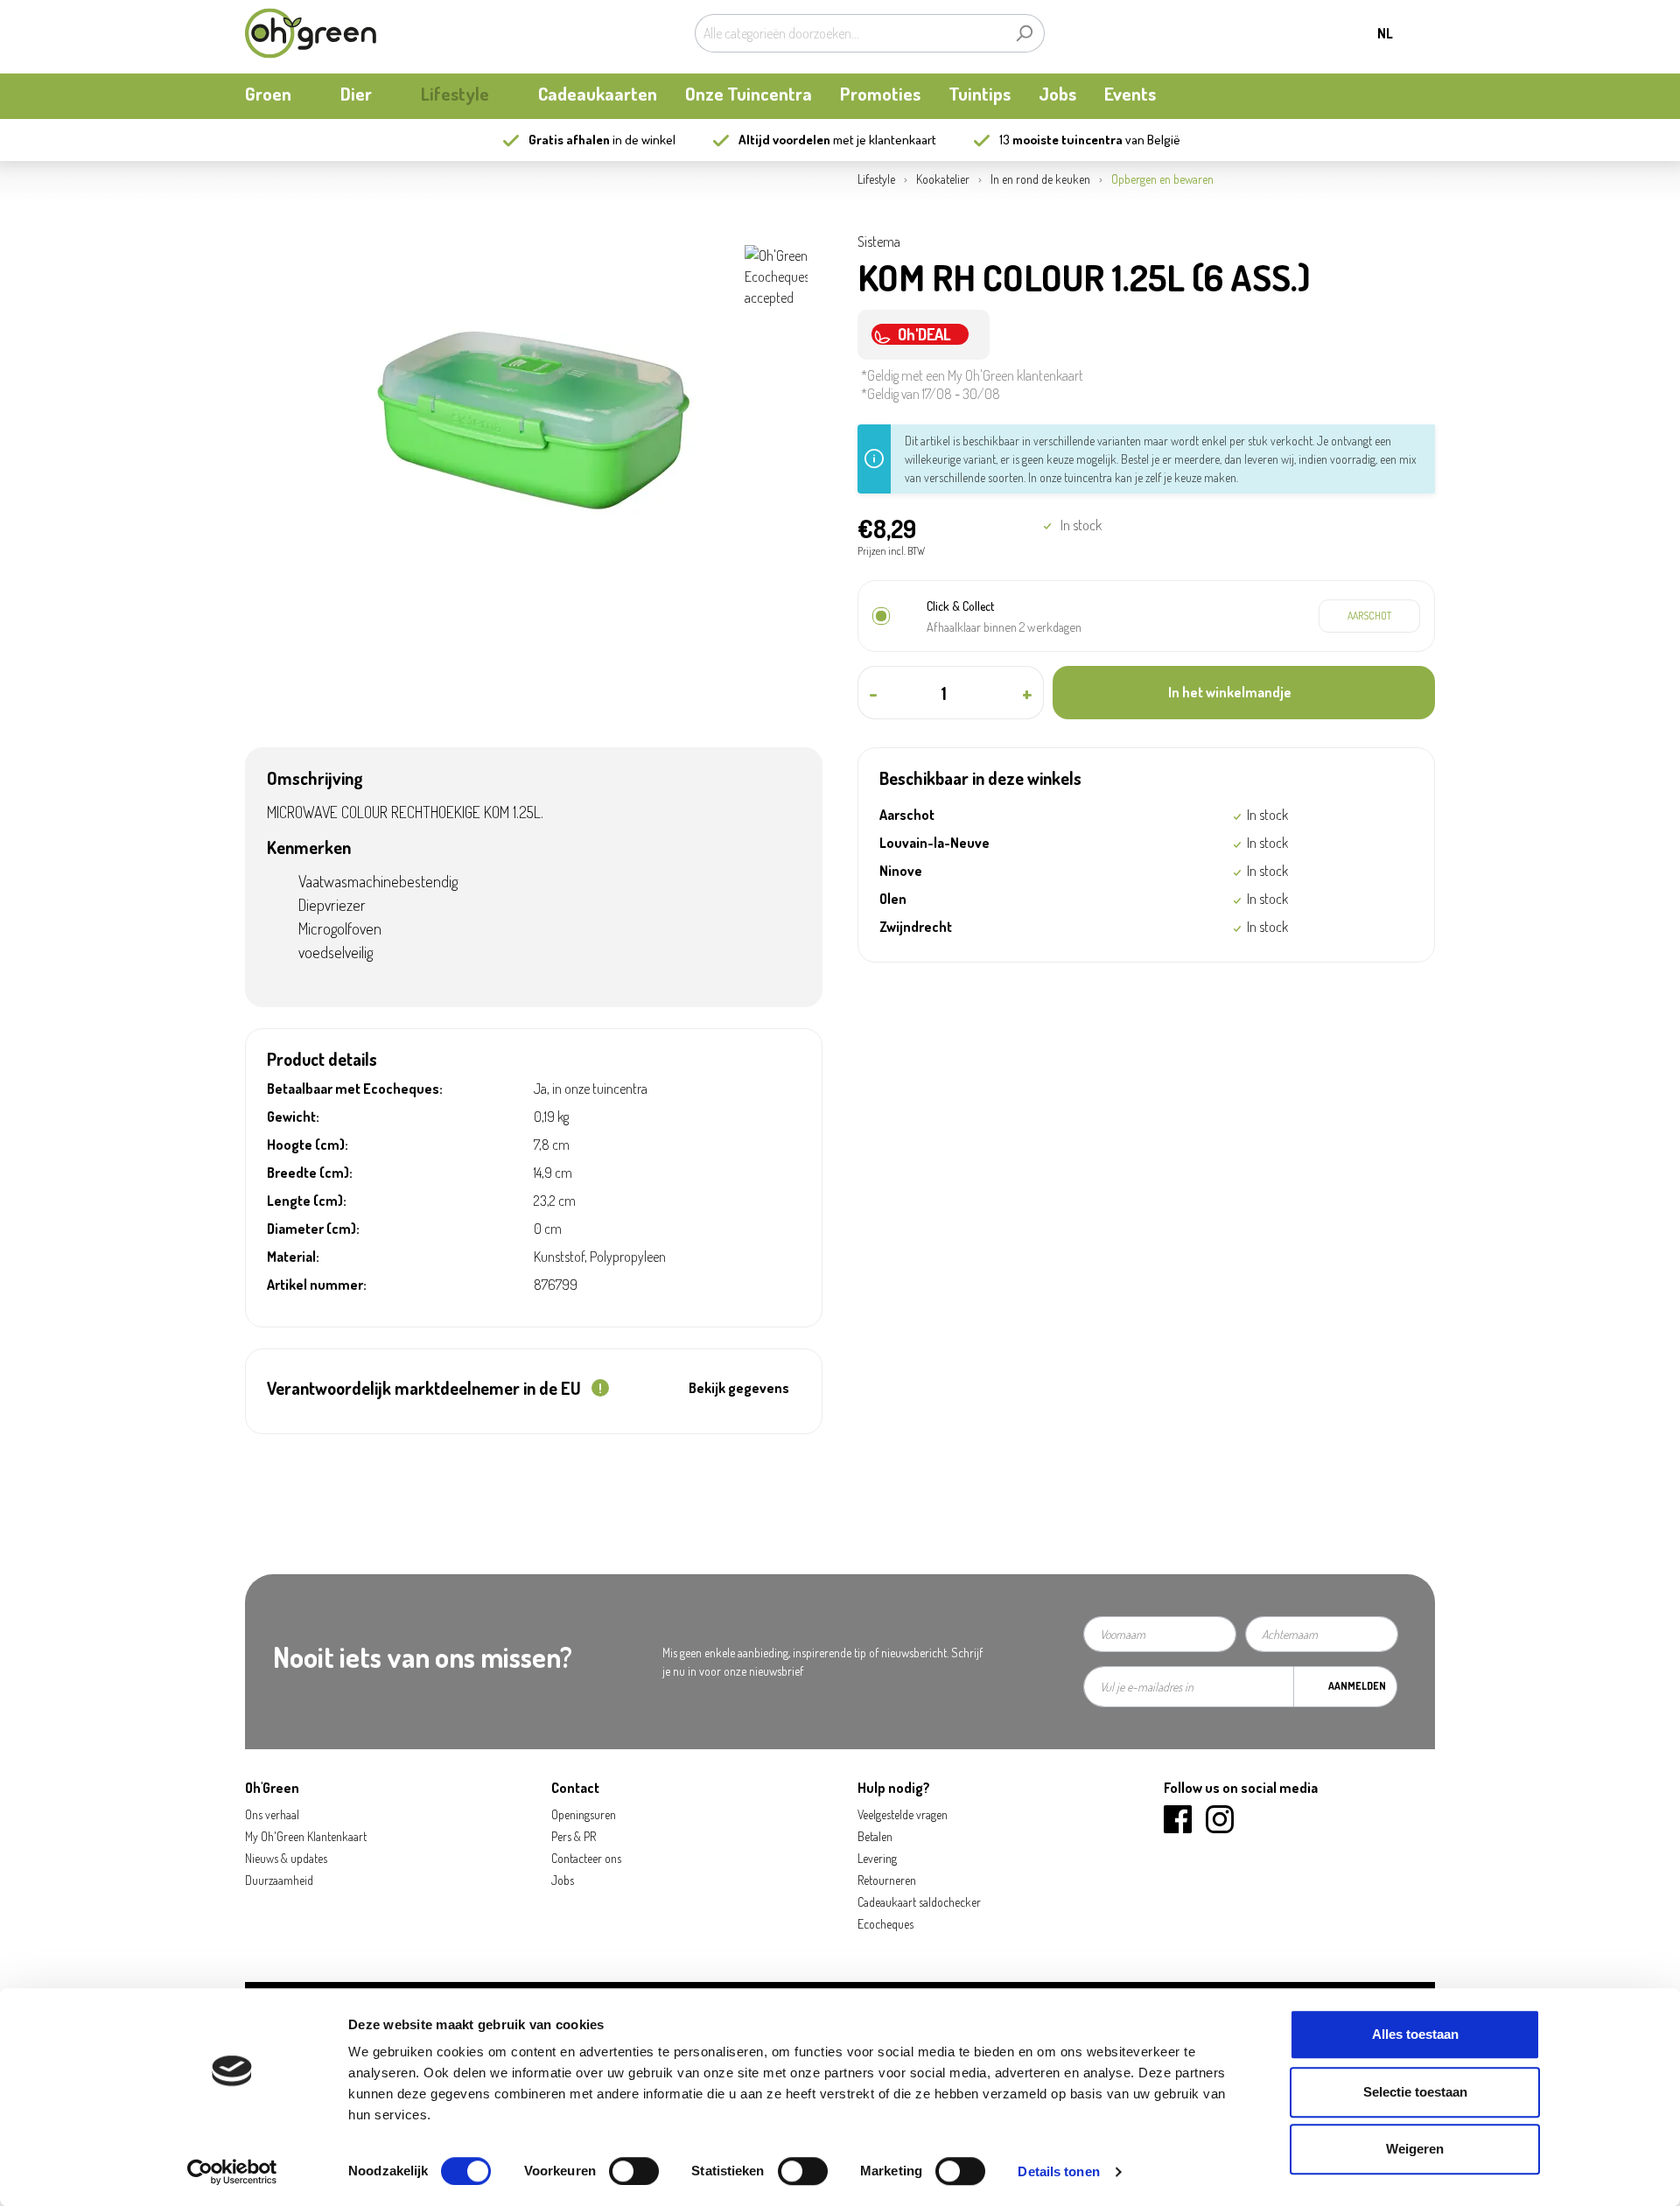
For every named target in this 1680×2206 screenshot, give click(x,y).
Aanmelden (1357, 1686)
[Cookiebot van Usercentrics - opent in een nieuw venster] (232, 2172)
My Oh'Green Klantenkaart (306, 1836)
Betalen (875, 1836)
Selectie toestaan (1415, 2092)
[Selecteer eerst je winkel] (1369, 616)
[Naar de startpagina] (311, 33)
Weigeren (1415, 2149)
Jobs (563, 1880)
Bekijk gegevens (739, 1388)
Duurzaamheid (279, 1880)
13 (1061, 140)
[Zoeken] (1024, 33)
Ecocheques (885, 1924)
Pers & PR (574, 1836)
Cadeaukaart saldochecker (919, 1902)
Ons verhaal (272, 1814)
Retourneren (887, 1880)
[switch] (634, 2171)
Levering (877, 1858)
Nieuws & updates (286, 1858)
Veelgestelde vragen (903, 1814)
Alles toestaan (1415, 2034)
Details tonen (1058, 2171)
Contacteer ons (586, 1858)
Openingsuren (584, 1814)
